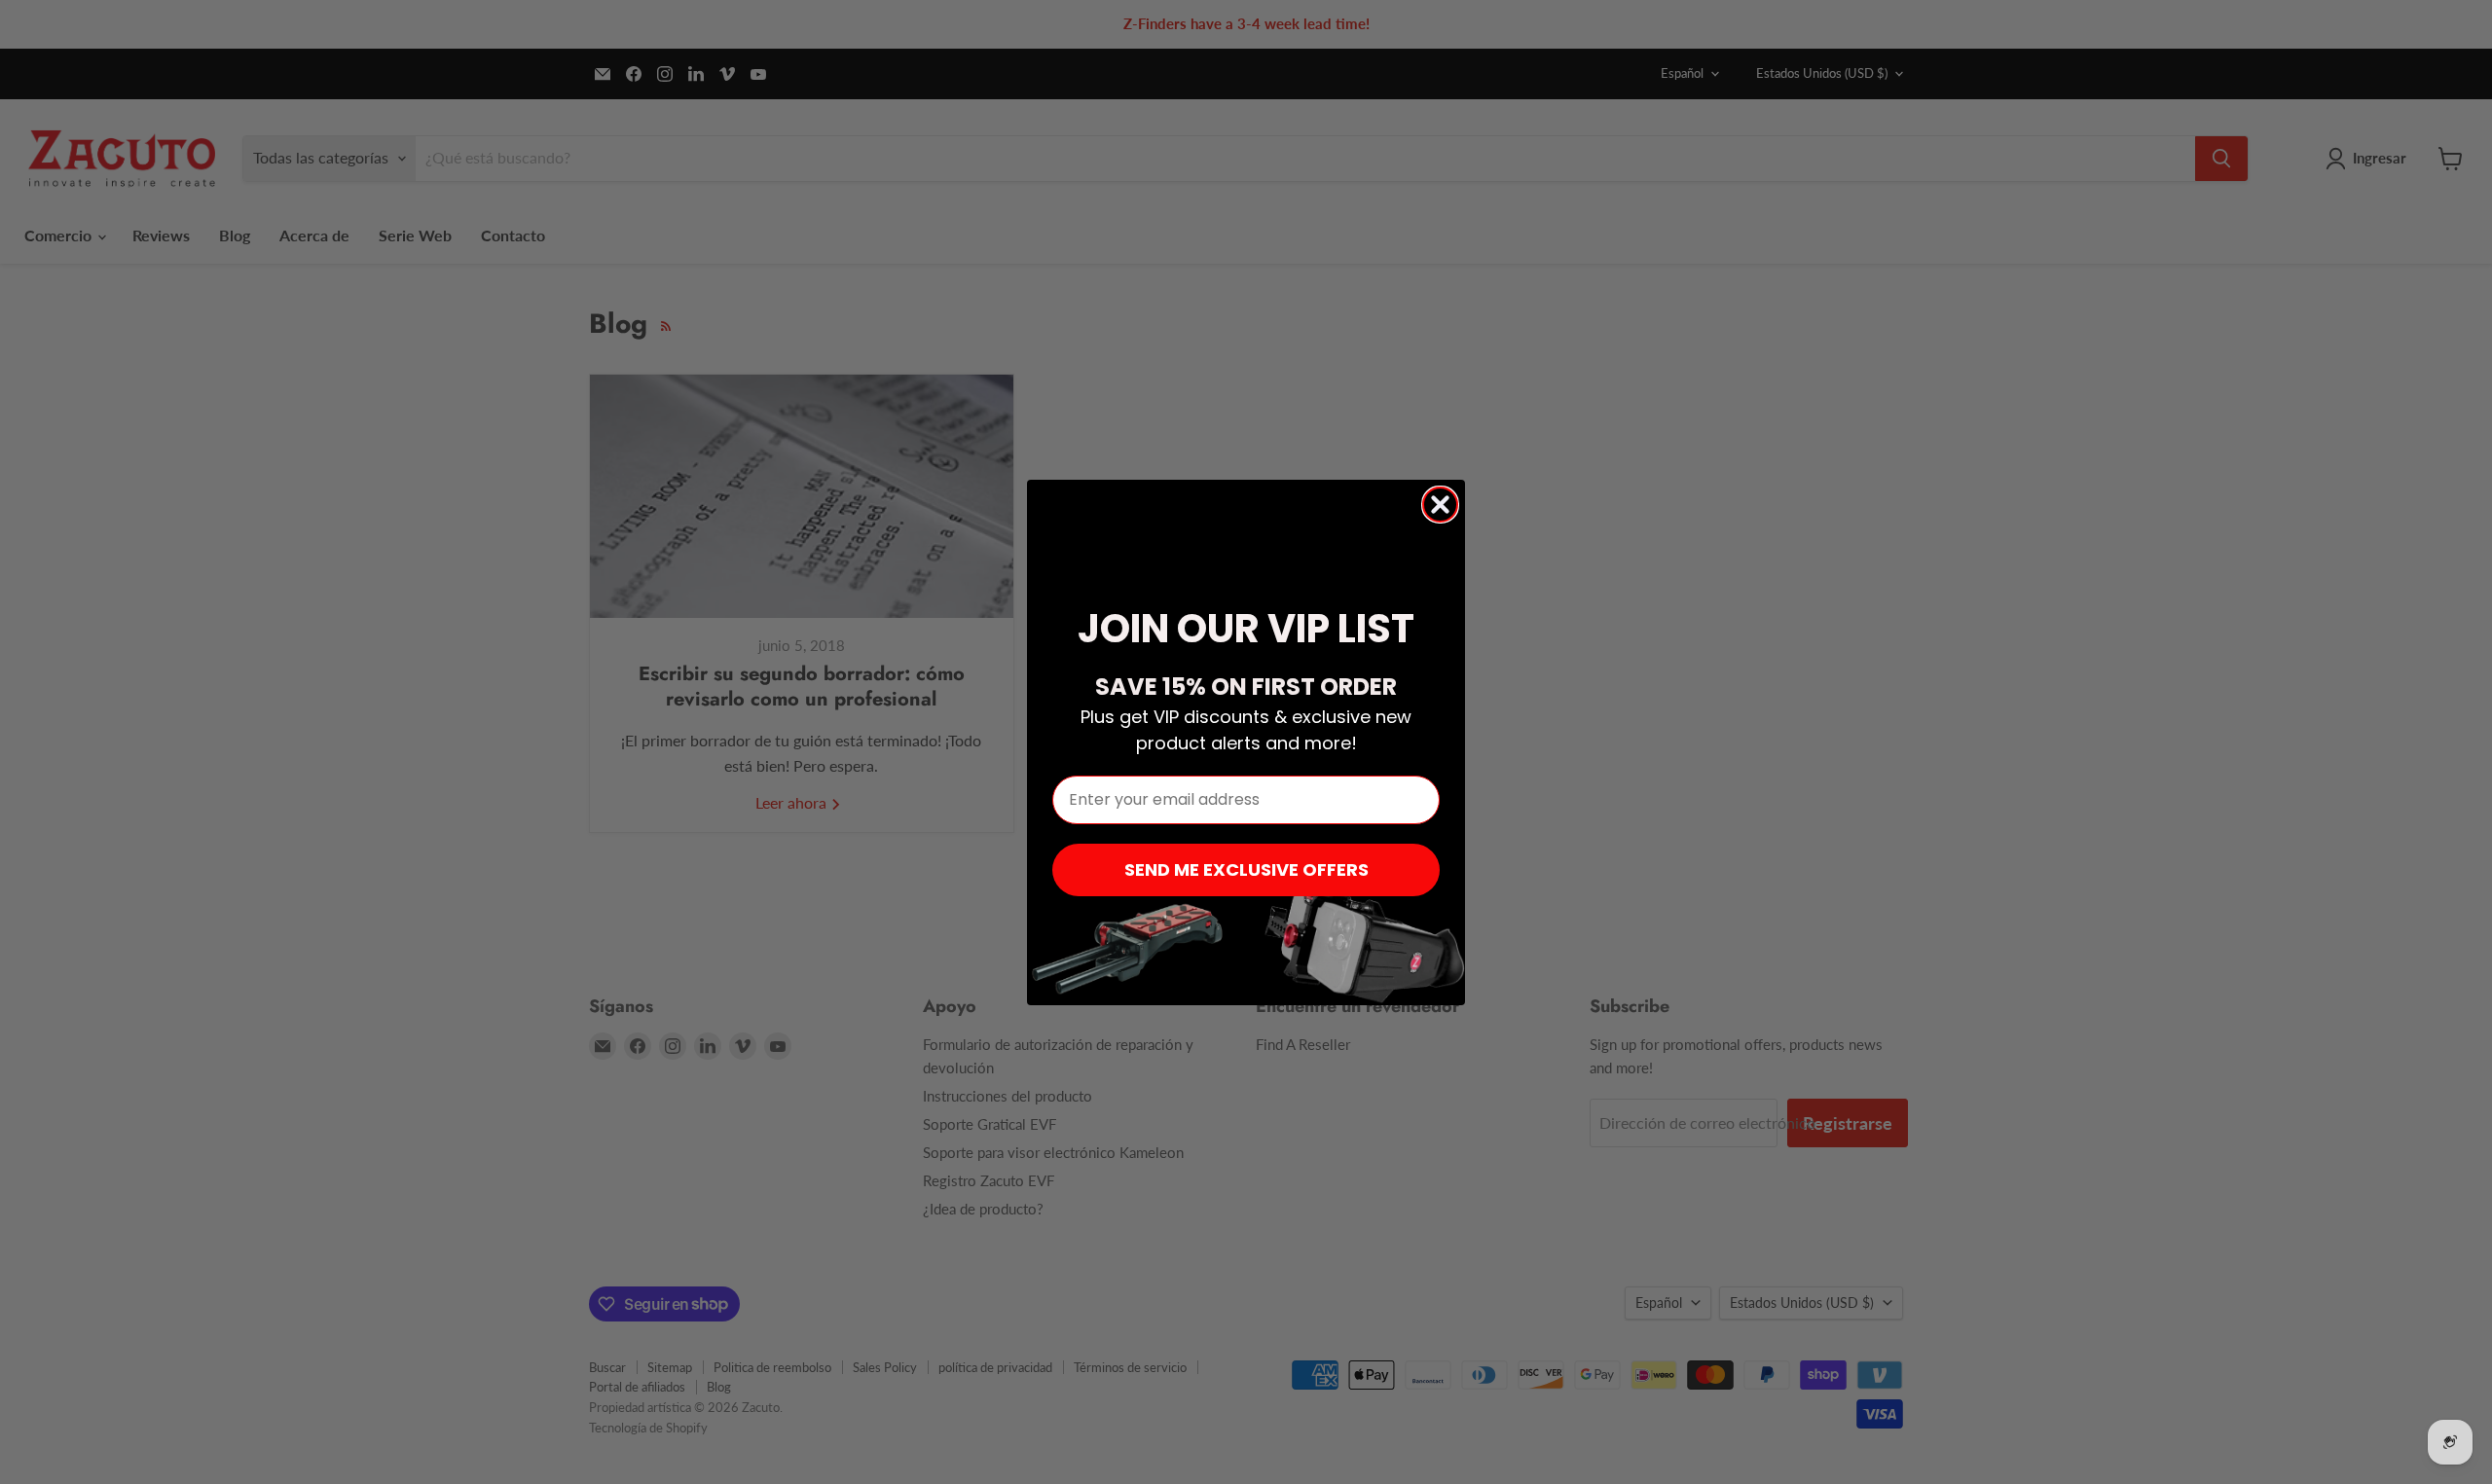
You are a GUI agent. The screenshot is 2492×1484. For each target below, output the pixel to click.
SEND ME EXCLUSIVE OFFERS (1246, 869)
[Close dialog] (1440, 505)
